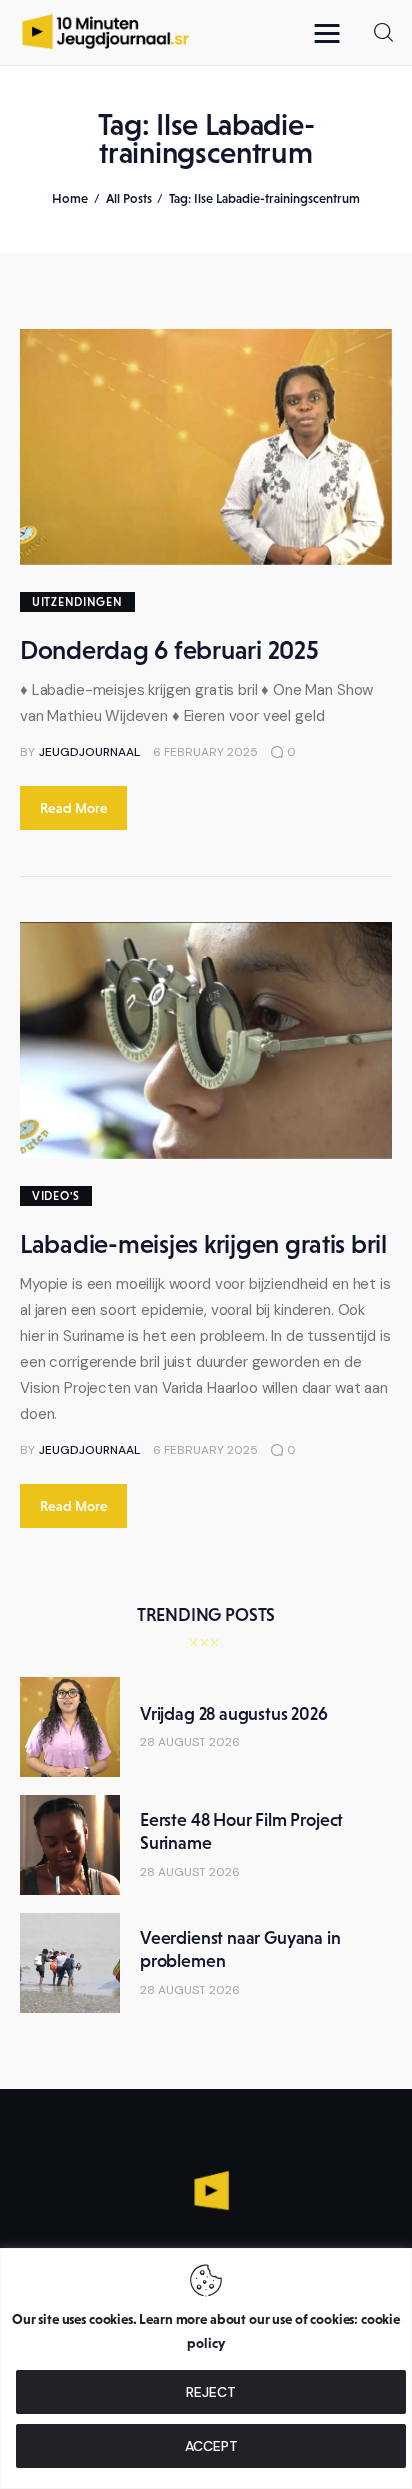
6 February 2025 (205, 752)
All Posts (129, 198)
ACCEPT (211, 2446)
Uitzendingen (77, 602)
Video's (56, 1196)
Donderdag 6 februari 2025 (169, 650)
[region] (206, 2368)
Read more (74, 808)
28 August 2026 (190, 1742)
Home (70, 198)
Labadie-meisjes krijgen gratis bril (203, 1244)
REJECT (211, 2392)
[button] (332, 32)
